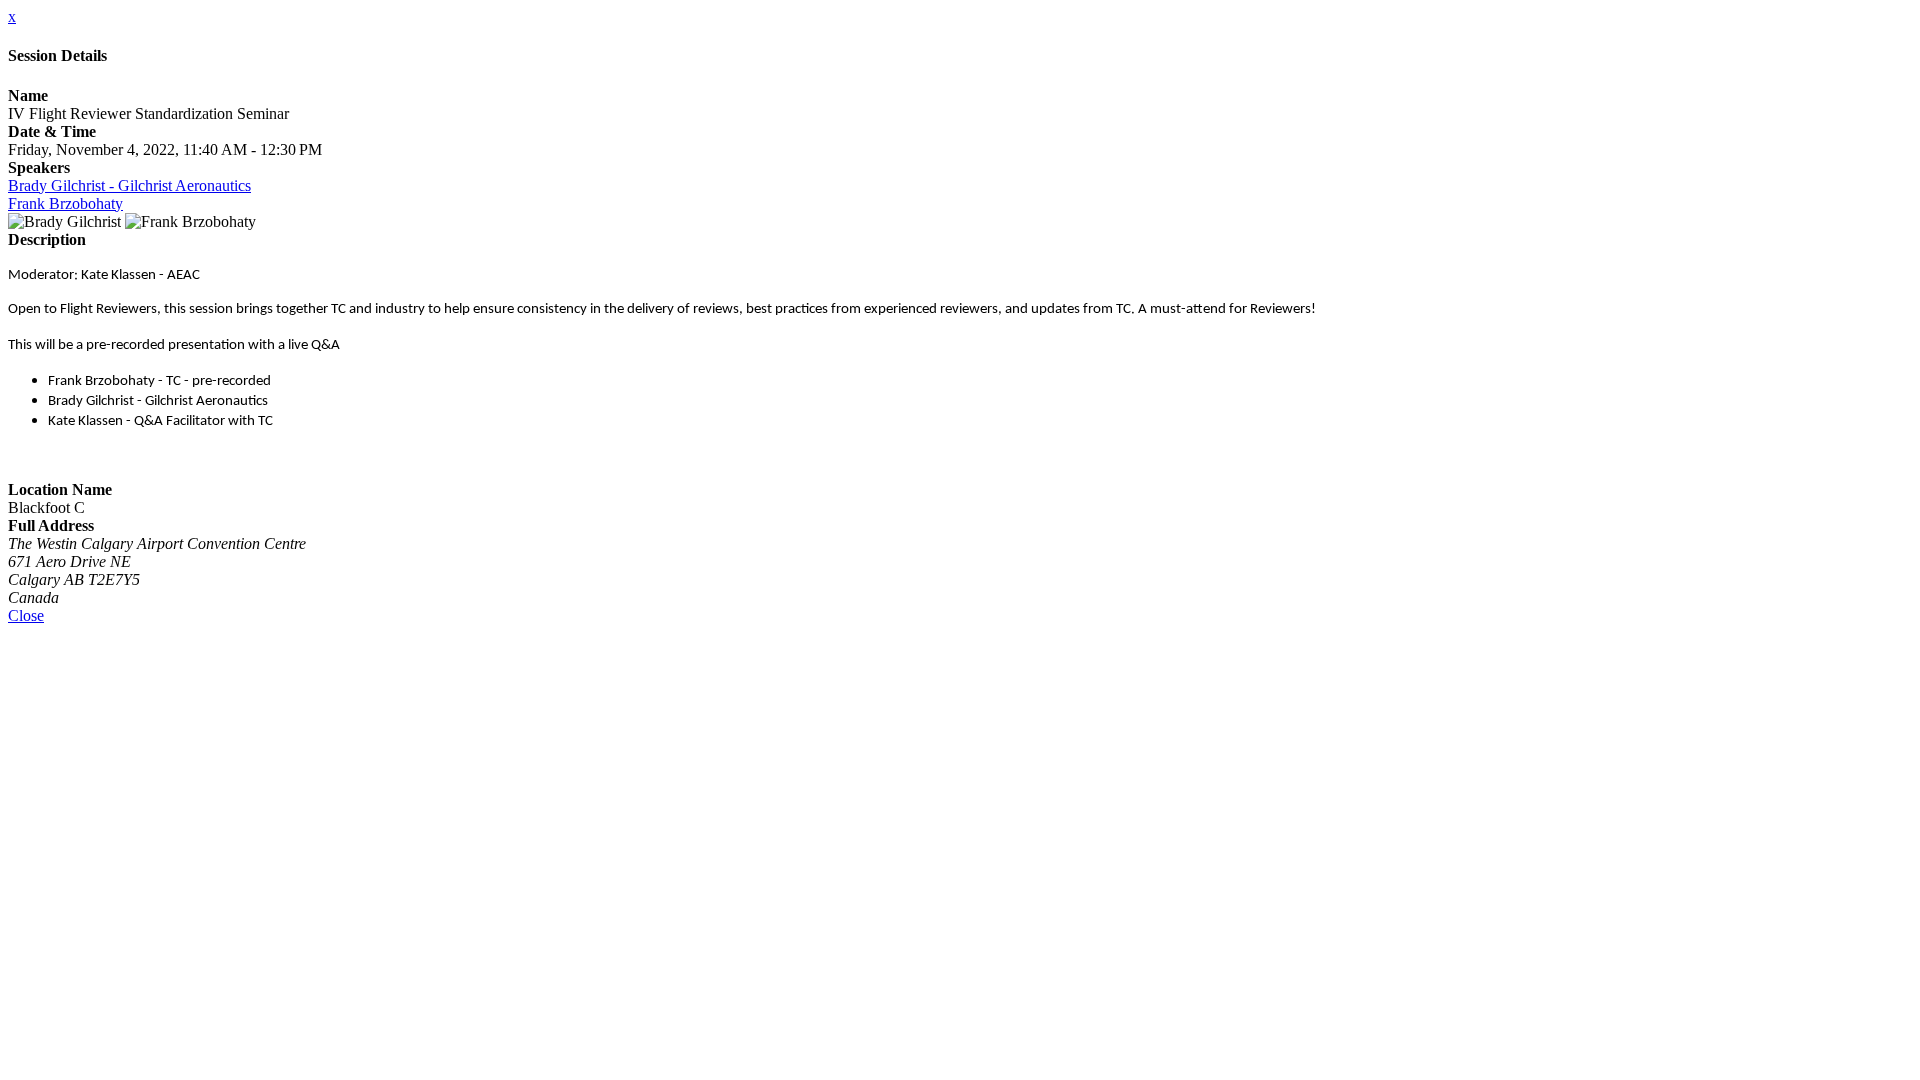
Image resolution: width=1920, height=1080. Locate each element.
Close (26, 615)
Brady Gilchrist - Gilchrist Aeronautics (129, 185)
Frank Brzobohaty (65, 203)
